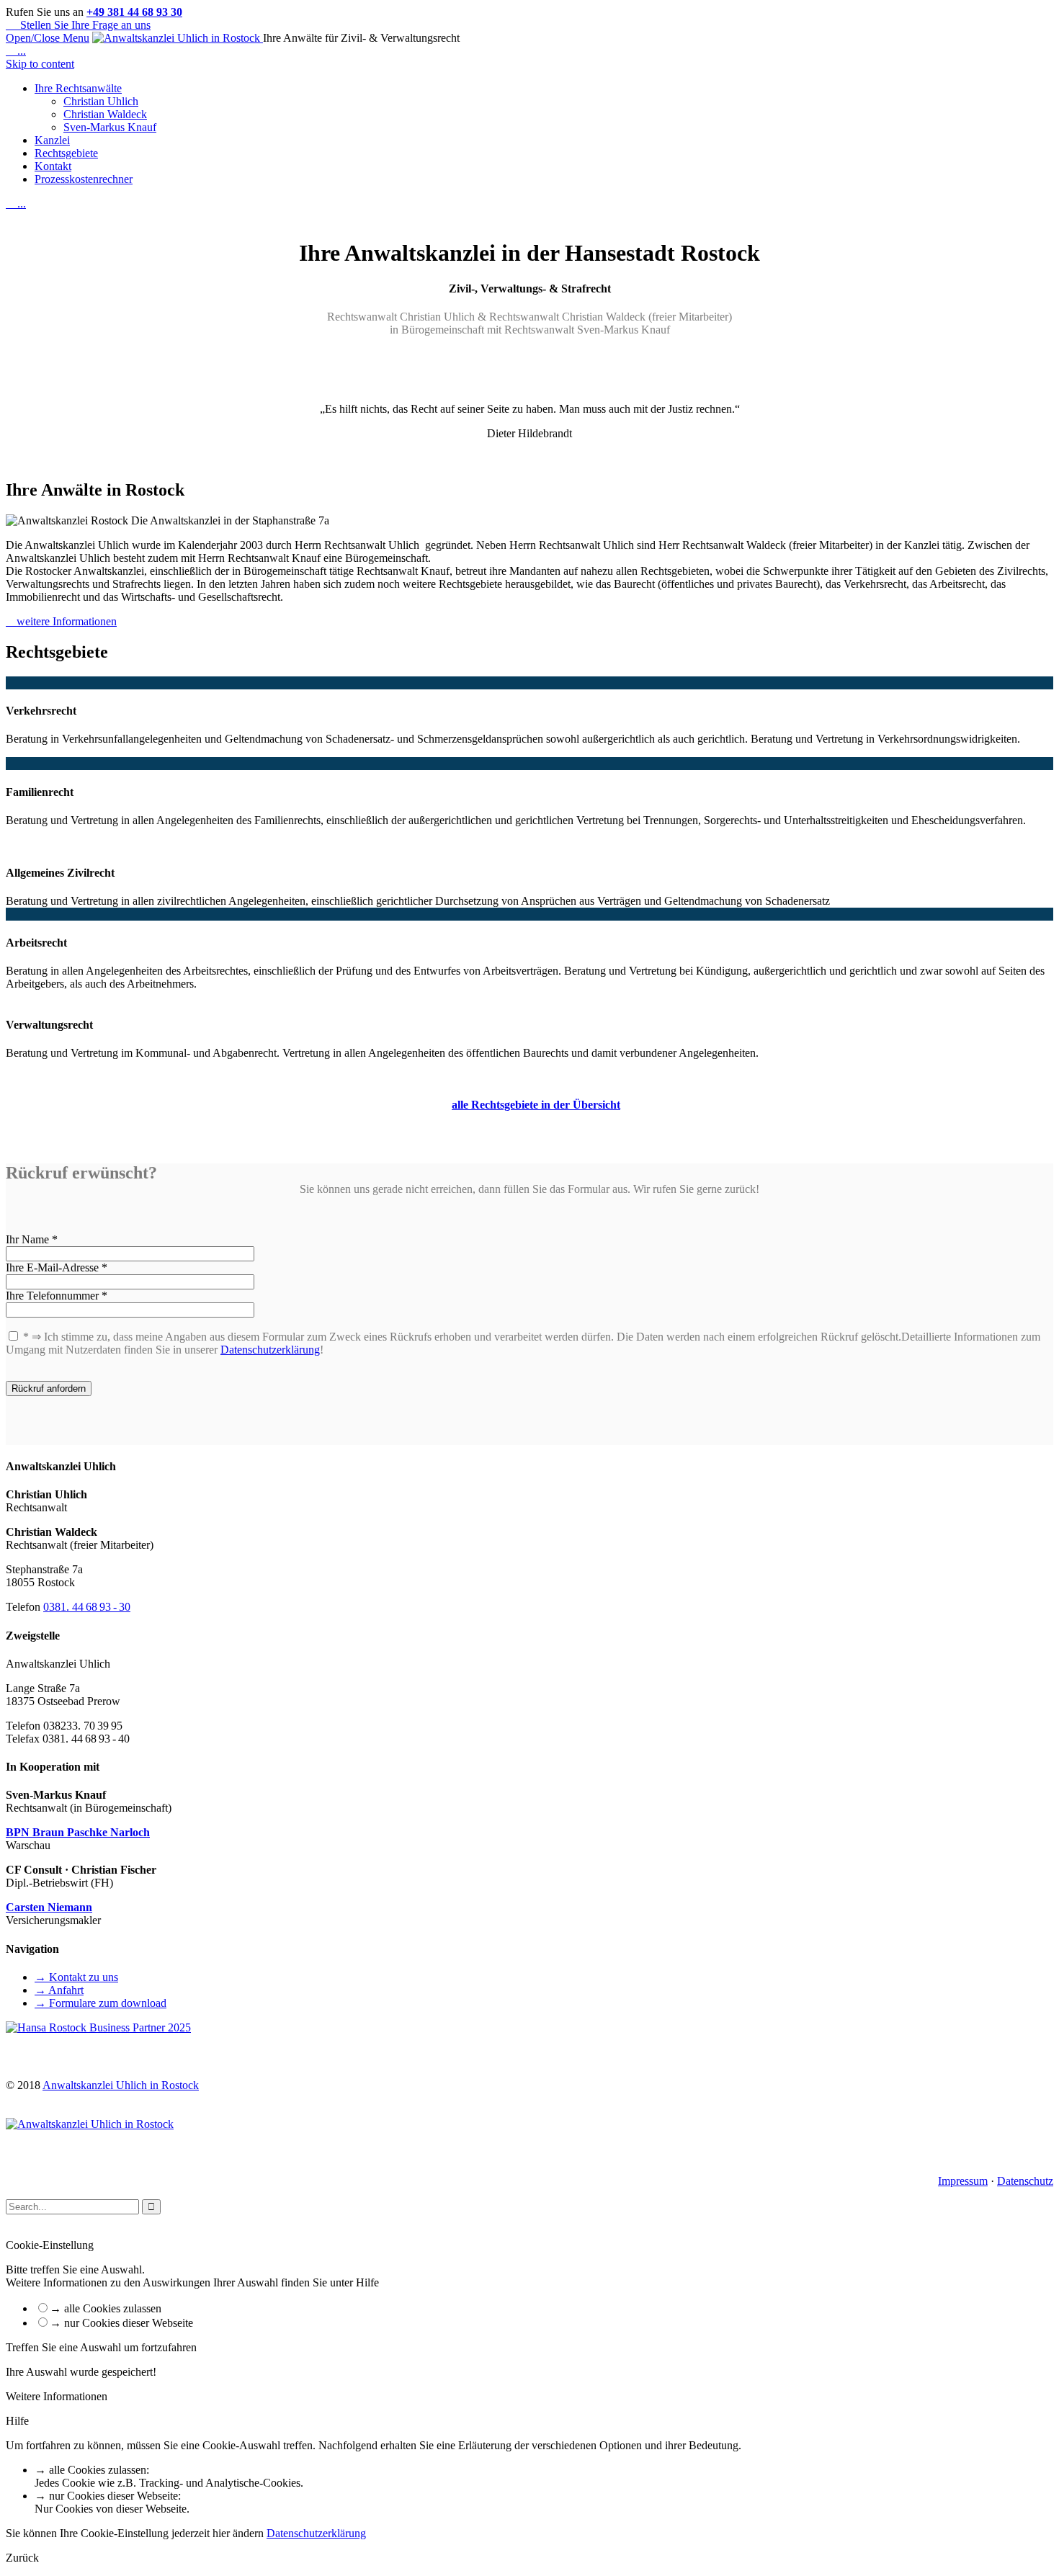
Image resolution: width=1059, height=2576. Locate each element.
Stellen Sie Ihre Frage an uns (78, 25)
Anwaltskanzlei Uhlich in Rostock (121, 2085)
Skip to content (40, 64)
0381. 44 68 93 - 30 (87, 1607)
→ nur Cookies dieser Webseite (121, 2323)
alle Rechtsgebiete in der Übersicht (536, 1105)
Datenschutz (1025, 2181)
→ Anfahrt (59, 1990)
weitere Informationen (61, 621)
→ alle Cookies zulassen (106, 2308)
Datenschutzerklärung (270, 1350)
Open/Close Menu (48, 38)
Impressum (963, 2181)
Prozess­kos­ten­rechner (84, 179)
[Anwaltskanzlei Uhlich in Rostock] (178, 38)
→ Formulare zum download (100, 2003)
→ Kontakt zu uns (76, 1977)
